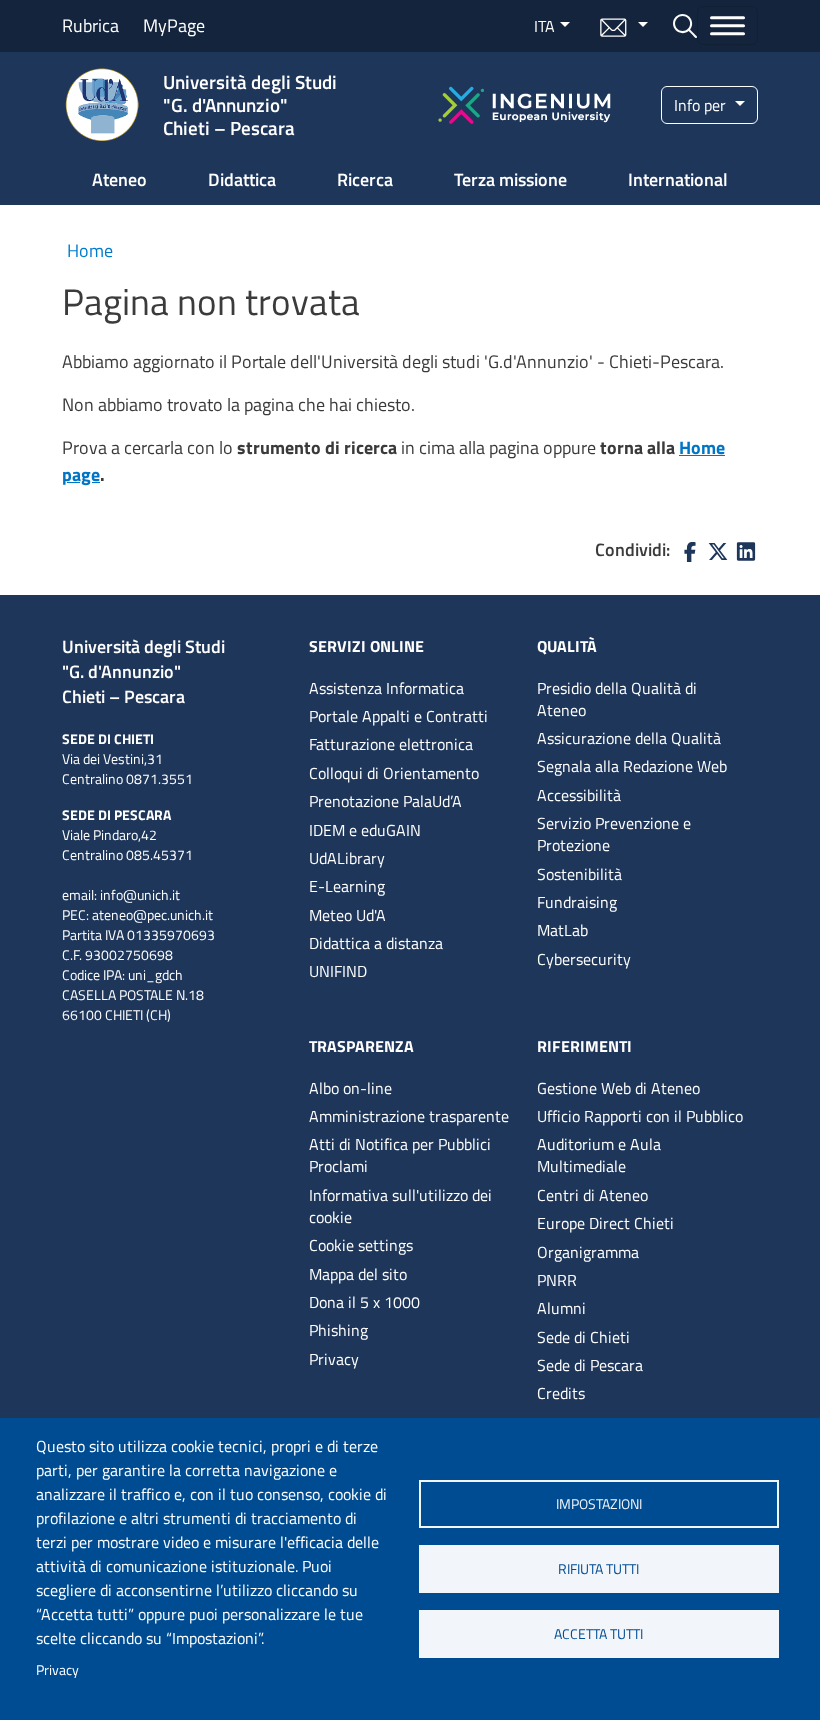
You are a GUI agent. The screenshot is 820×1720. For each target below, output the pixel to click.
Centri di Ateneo (592, 1195)
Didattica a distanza (376, 943)
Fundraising (577, 902)
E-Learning (347, 886)
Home (90, 250)
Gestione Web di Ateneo (618, 1088)
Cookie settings (361, 1245)
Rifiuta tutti (598, 1569)
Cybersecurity (584, 959)
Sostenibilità (579, 874)
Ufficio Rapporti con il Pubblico (640, 1116)
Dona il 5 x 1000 (364, 1302)
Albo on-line (350, 1088)
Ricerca (365, 179)
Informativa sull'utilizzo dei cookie (400, 1206)
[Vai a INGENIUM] (524, 102)
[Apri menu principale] (727, 25)
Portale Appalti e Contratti (398, 716)
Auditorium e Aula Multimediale (599, 1155)
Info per (702, 105)
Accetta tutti (598, 1634)
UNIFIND (338, 971)
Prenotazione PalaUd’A (385, 801)
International (678, 179)
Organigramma (588, 1252)
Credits (561, 1393)
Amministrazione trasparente (409, 1116)
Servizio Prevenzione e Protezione (614, 834)
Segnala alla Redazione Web (632, 766)
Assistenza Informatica (386, 688)
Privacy (57, 1670)
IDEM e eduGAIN (365, 830)
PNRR (557, 1280)
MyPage (174, 25)
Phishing (338, 1330)
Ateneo (119, 179)
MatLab (562, 930)
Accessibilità (579, 795)
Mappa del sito (358, 1274)
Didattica (242, 179)
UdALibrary (347, 858)
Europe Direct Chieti (605, 1223)
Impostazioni (599, 1504)
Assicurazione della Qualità (629, 738)
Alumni (561, 1308)
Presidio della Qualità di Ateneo (617, 699)
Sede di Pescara (590, 1365)
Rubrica (90, 25)
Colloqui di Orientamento (394, 773)
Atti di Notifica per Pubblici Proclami (400, 1155)
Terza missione (510, 179)
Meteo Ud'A (347, 915)
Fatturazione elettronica (391, 744)
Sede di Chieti (583, 1337)
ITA (544, 26)
